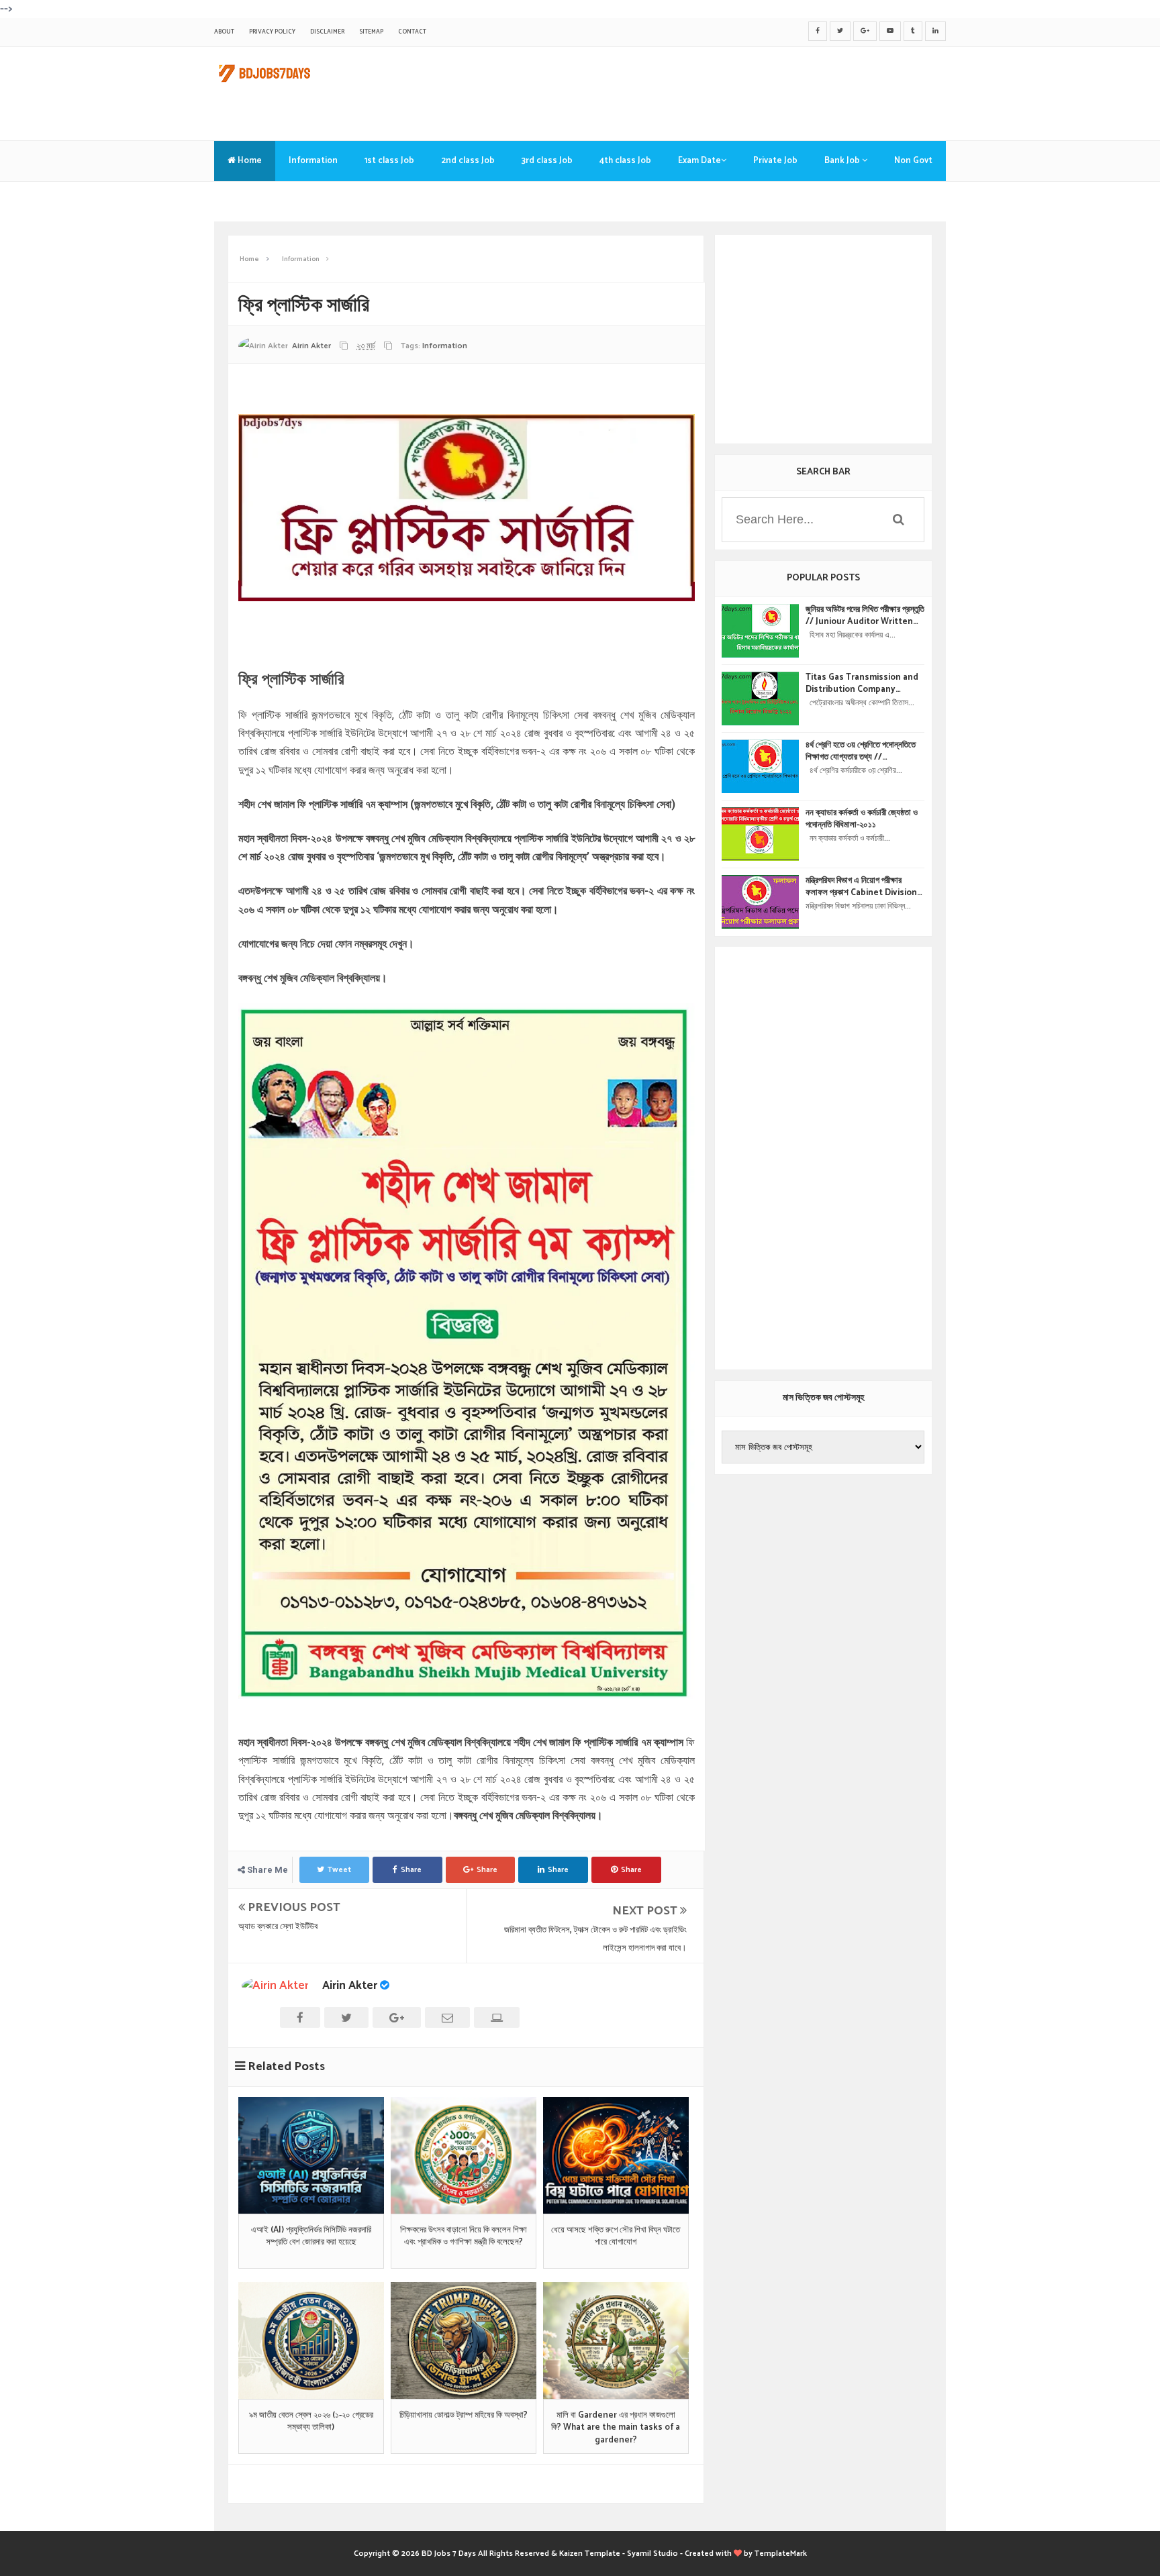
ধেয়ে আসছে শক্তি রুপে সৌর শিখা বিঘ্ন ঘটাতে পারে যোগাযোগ (616, 2236)
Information (313, 161)
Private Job (775, 161)
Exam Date (699, 161)
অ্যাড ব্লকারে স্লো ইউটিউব (278, 1927)
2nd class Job (468, 161)
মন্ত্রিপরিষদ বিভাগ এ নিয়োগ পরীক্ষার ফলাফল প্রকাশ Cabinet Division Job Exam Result (861, 887)
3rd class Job (547, 161)
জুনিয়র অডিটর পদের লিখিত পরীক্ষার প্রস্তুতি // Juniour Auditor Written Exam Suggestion (865, 616)
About (224, 32)
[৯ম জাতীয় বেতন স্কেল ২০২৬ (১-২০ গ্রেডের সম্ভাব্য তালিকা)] (311, 2340)
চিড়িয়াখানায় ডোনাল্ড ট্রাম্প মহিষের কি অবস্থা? (464, 2416)
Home (249, 161)
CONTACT (412, 32)
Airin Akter (350, 1986)
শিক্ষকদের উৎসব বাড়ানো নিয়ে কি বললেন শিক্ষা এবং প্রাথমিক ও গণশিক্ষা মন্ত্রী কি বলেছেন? (464, 2236)
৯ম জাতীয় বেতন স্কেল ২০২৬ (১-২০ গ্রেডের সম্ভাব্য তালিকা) (311, 2422)
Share (411, 1870)
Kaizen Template (590, 2554)
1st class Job (389, 161)
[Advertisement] (702, 91)
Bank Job (843, 161)
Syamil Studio (652, 2554)
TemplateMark (781, 2554)
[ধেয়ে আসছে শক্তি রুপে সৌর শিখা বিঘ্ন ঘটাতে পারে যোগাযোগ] (616, 2155)
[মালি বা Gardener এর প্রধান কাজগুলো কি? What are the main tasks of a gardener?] (616, 2340)
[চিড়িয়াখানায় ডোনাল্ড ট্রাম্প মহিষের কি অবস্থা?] (464, 2340)
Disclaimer (327, 32)
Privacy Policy (272, 32)
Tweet (339, 1870)
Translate (248, 201)
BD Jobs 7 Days (449, 2554)
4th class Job (625, 161)
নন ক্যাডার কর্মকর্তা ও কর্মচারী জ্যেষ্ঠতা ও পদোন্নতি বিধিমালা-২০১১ (862, 819)
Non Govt (913, 161)
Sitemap (371, 32)
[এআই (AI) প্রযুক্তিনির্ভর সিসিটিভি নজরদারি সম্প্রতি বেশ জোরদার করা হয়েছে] (311, 2155)
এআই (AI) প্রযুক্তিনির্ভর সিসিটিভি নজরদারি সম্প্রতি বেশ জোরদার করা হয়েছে (311, 2236)
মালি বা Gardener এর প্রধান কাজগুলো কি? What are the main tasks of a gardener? (616, 2428)
